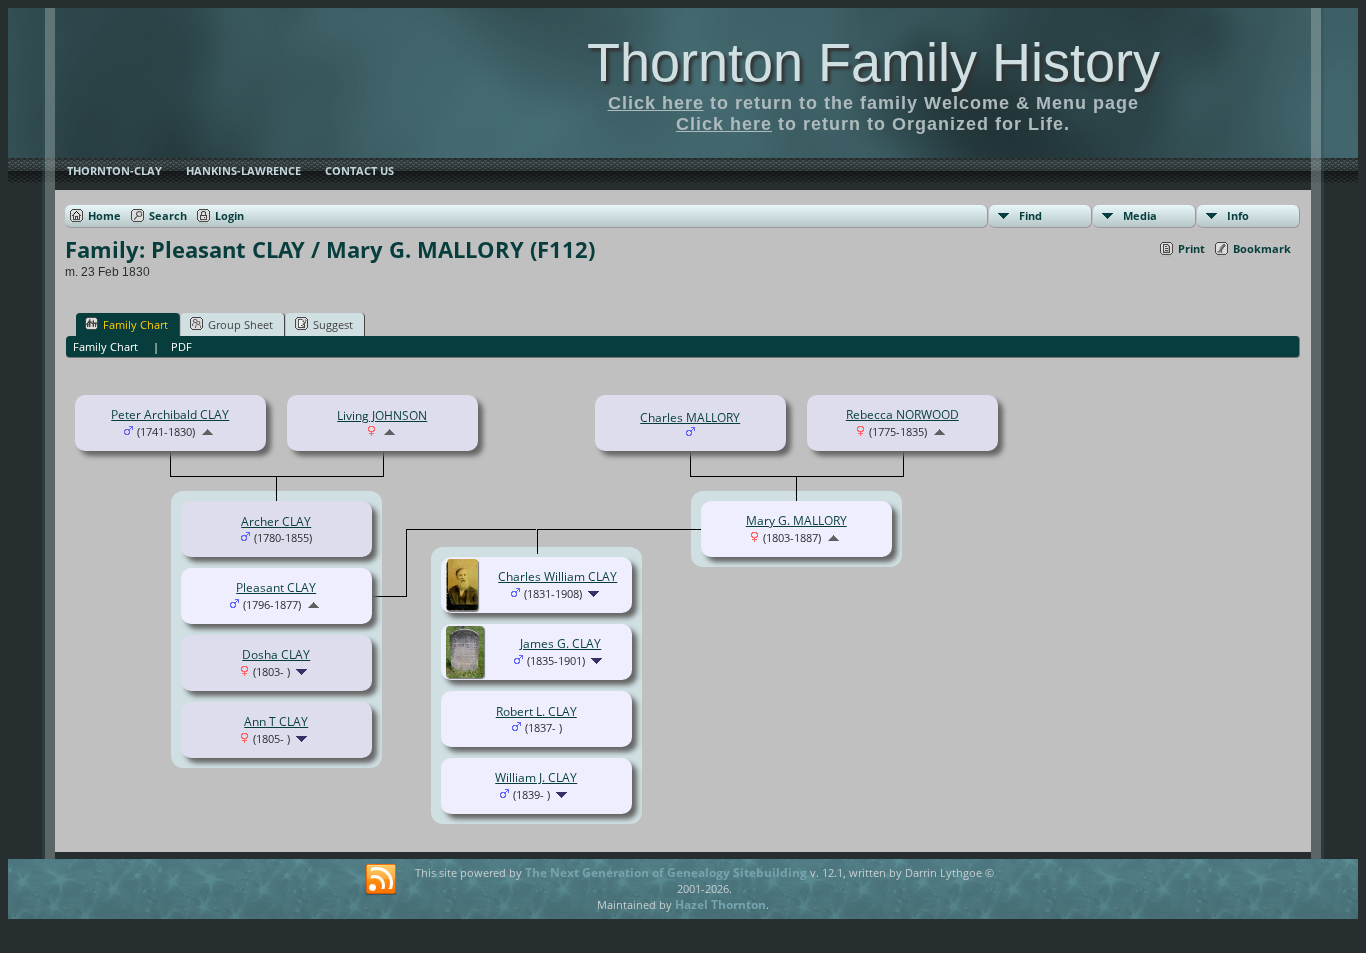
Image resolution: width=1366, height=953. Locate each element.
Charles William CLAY (557, 576)
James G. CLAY (560, 643)
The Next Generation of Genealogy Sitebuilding (666, 872)
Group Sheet (240, 324)
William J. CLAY (536, 777)
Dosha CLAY (276, 654)
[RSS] (381, 880)
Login (229, 215)
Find (1030, 215)
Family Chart (135, 324)
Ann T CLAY (276, 721)
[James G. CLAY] (468, 673)
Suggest (333, 324)
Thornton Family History (873, 62)
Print (1191, 248)
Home (104, 215)
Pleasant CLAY (276, 587)
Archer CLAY (276, 521)
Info (1238, 215)
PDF (181, 346)
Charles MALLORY (690, 417)
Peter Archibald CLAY (170, 414)
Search (168, 215)
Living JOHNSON (382, 415)
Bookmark (1262, 248)
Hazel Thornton (720, 904)
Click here (656, 103)
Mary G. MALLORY (796, 520)
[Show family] (303, 671)
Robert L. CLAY (536, 711)
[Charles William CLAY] (465, 606)
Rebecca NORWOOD (902, 414)
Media (1140, 215)
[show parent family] (207, 431)
